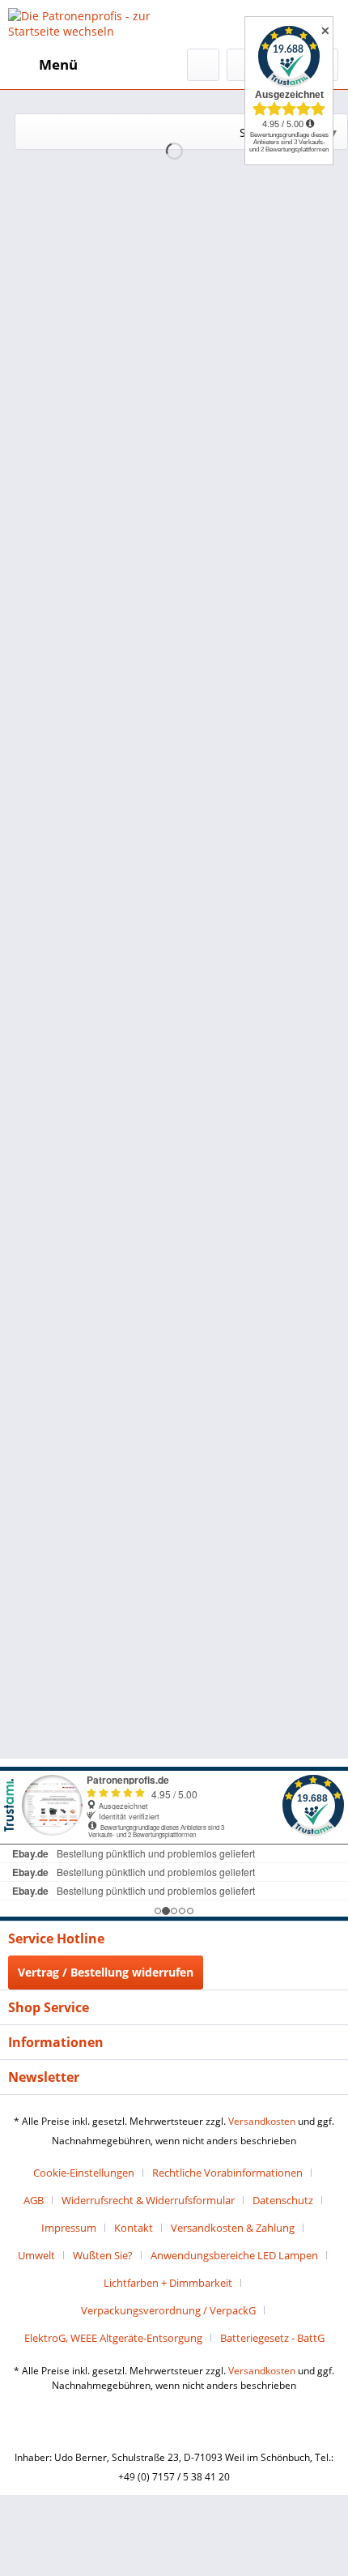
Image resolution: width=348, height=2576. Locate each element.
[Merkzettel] (243, 65)
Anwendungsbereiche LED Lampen (234, 2255)
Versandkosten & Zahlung (233, 2228)
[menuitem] (43, 65)
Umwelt (36, 2255)
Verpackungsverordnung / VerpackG (168, 2310)
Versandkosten (262, 2121)
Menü (58, 64)
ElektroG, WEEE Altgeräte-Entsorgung (113, 2338)
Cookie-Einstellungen (84, 2173)
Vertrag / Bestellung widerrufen (106, 1972)
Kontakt (134, 2228)
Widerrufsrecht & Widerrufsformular (148, 2200)
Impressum (69, 2228)
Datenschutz (283, 2200)
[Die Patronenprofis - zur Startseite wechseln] (91, 24)
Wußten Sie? (103, 2255)
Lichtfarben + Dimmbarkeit (168, 2283)
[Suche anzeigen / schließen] (203, 65)
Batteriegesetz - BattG (272, 2338)
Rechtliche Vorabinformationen (227, 2173)
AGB (34, 2200)
